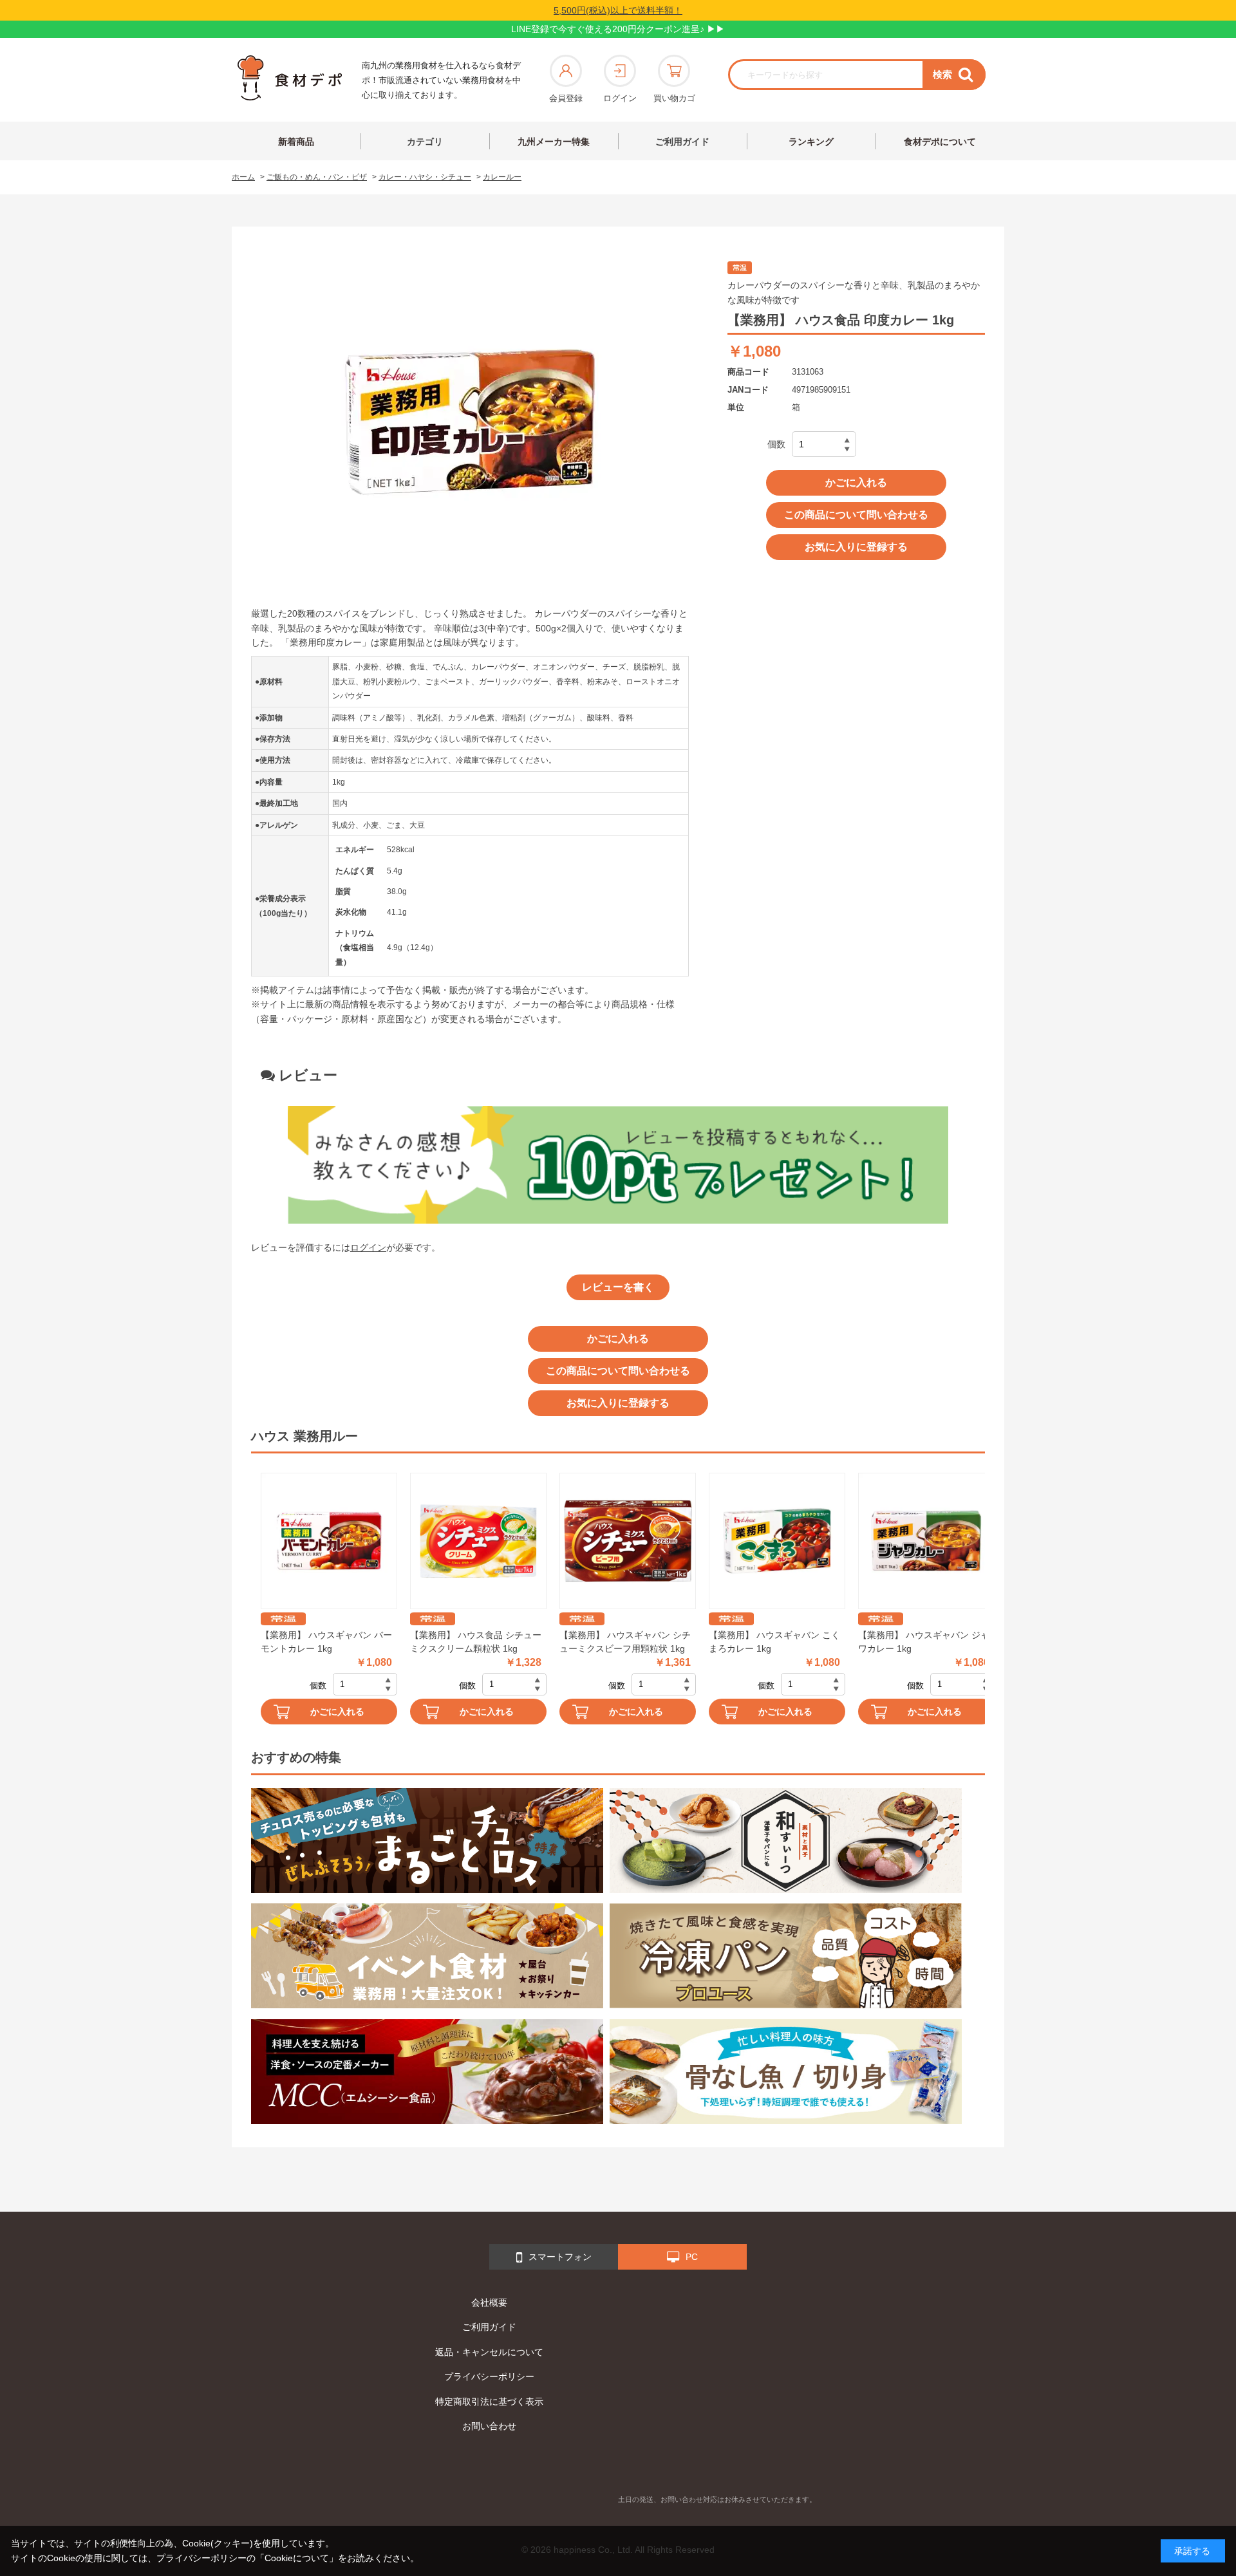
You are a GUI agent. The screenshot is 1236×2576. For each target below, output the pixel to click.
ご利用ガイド (682, 142)
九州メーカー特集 (554, 142)
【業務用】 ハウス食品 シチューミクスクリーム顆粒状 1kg (476, 1642)
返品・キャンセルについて (489, 2352)
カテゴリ (425, 142)
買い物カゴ (674, 98)
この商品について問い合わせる (856, 515)
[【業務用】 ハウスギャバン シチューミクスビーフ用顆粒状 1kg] (628, 1541)
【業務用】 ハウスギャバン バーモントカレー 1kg (326, 1642)
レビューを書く (618, 1287)
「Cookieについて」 (297, 2558)
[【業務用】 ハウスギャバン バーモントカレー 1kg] (329, 1541)
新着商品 (296, 142)
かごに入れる (856, 482)
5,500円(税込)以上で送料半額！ (618, 10)
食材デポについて (940, 142)
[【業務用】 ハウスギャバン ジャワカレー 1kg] (926, 1541)
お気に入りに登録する (856, 547)
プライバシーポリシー (489, 2376)
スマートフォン (560, 2257)
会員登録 (566, 98)
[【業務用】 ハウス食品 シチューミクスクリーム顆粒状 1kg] (478, 1541)
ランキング (811, 142)
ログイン (620, 98)
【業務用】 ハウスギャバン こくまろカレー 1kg (774, 1642)
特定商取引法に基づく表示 (489, 2402)
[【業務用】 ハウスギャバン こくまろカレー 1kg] (777, 1541)
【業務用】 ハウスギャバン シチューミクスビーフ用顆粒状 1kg (625, 1642)
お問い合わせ (489, 2426)
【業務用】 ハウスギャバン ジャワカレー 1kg (924, 1642)
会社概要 (489, 2302)
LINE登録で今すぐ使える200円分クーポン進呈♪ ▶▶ (618, 29)
